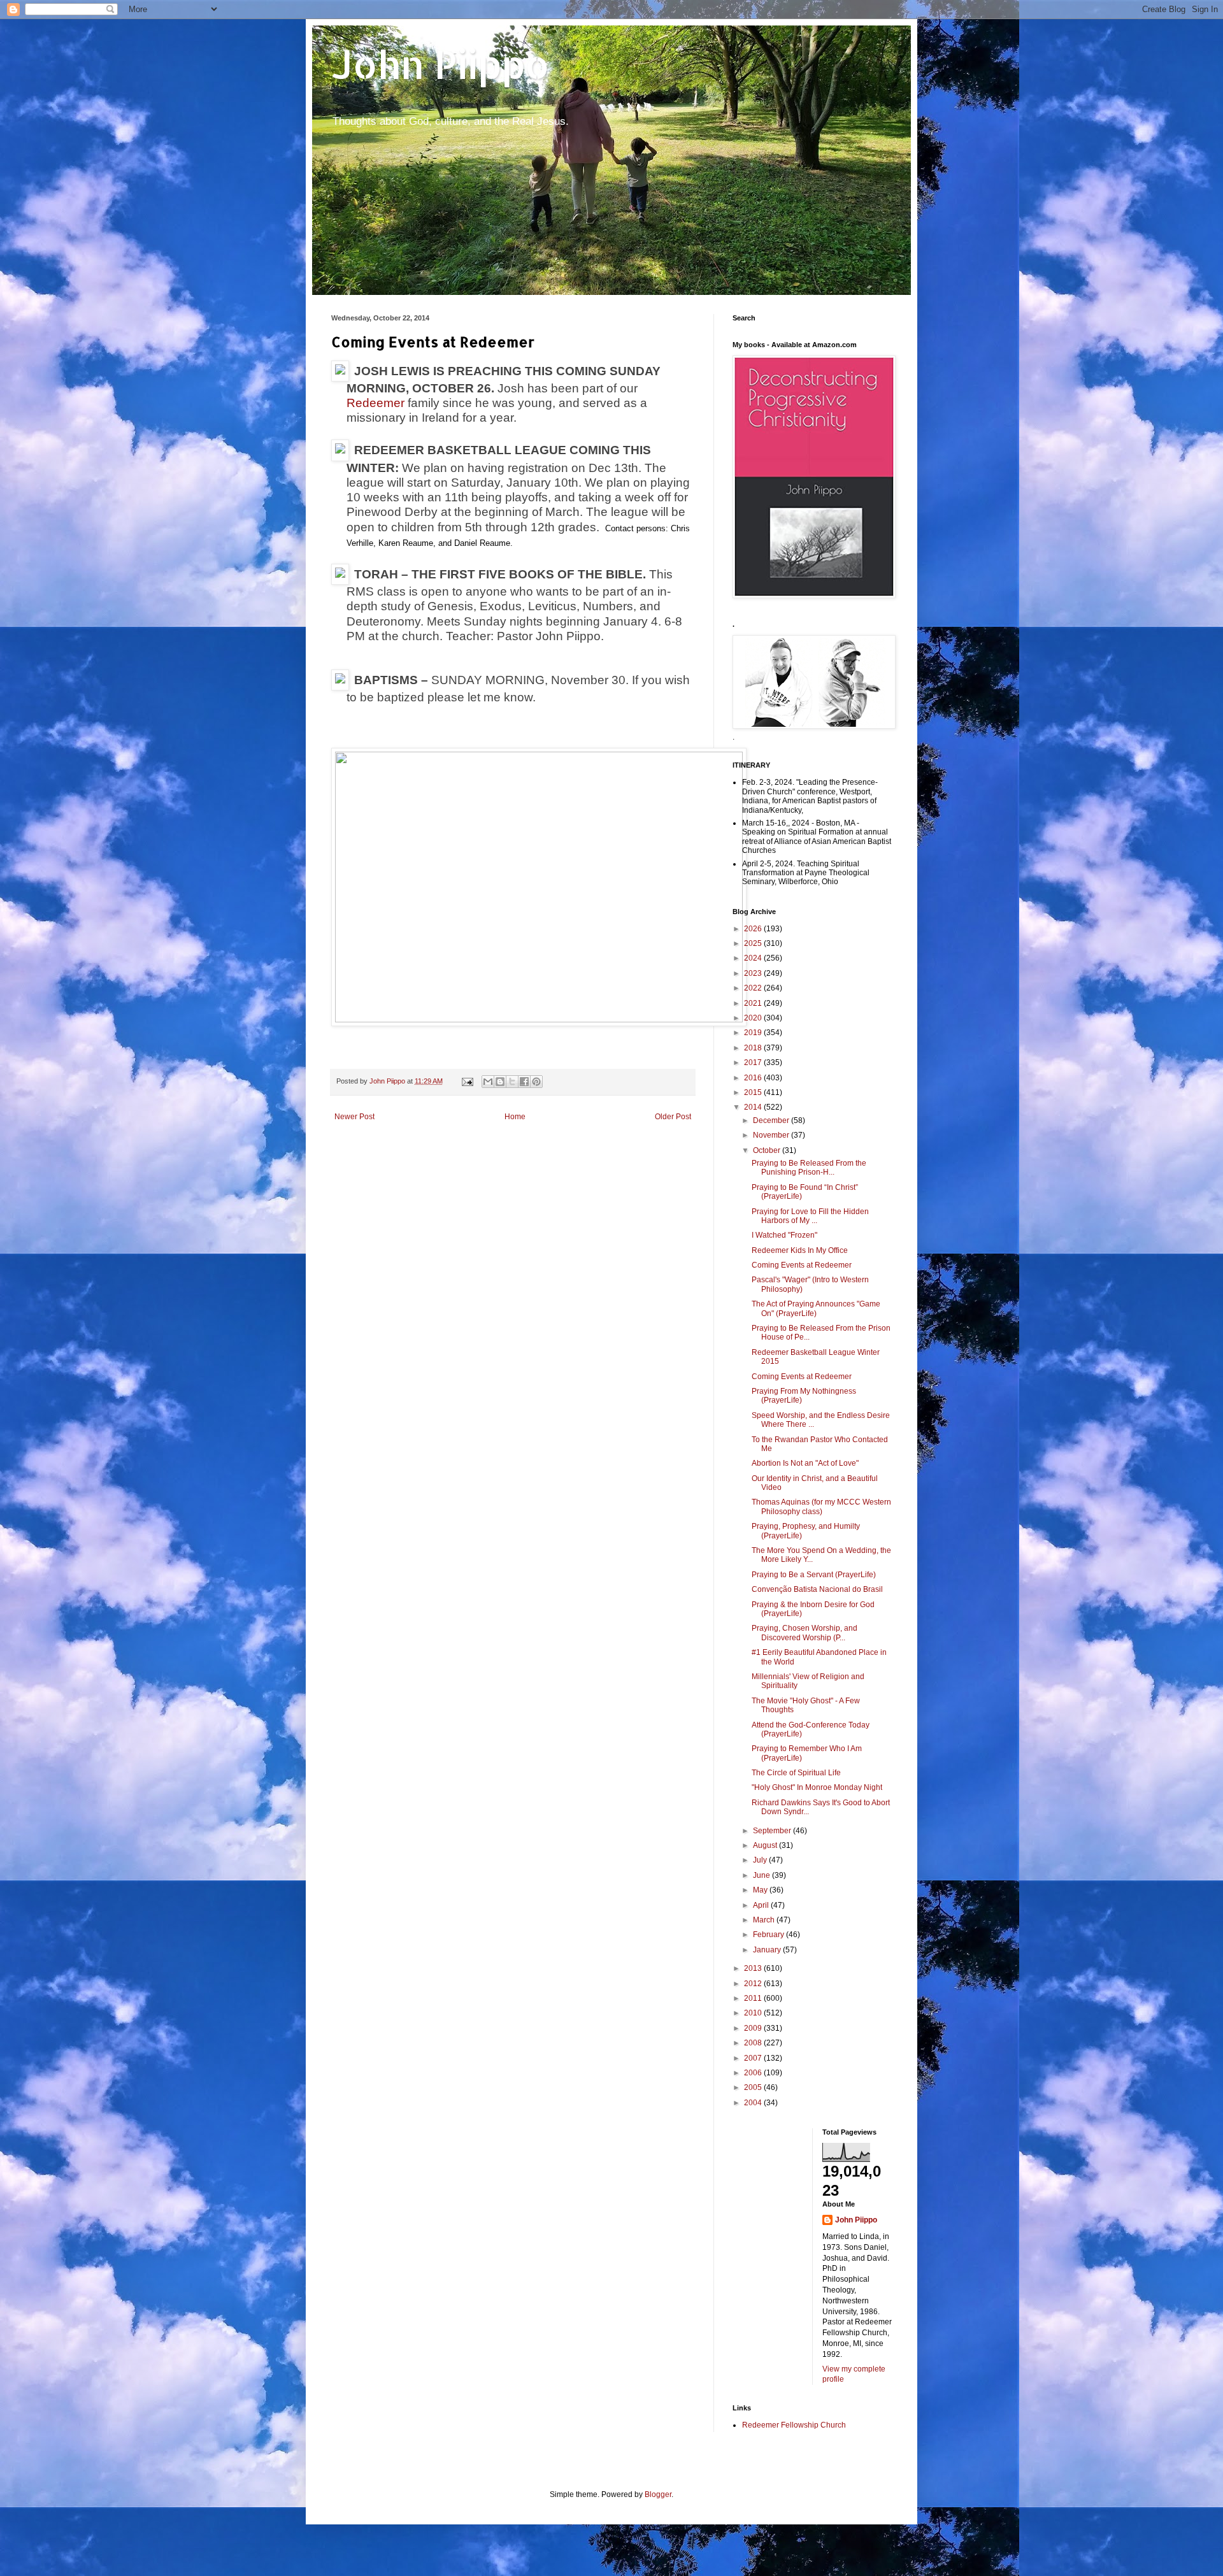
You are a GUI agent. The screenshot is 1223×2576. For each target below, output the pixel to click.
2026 (754, 929)
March (765, 1920)
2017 (754, 1063)
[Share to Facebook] (524, 1082)
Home (515, 1117)
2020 (754, 1018)
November (772, 1135)
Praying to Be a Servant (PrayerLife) (814, 1575)
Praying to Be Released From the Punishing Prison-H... (809, 1168)
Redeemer (375, 403)
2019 (754, 1033)
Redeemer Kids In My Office (800, 1250)
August (766, 1845)
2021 (754, 1003)
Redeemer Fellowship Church (794, 2425)
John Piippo (440, 64)
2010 (754, 2013)
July (761, 1860)
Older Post (673, 1117)
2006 (754, 2073)
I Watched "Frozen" (784, 1235)
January (768, 1950)
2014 (754, 1107)
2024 (754, 958)
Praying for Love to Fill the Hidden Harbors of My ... (810, 1216)
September (773, 1831)
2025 (754, 943)
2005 (754, 2087)
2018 (754, 1048)
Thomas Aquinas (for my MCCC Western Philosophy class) (821, 1506)
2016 (754, 1078)
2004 (754, 2103)
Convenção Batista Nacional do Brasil (817, 1589)
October (768, 1150)
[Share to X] (512, 1082)
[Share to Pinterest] (536, 1082)
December (772, 1120)
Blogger (658, 2494)
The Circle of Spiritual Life (796, 1773)
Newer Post (354, 1117)
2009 (754, 2028)
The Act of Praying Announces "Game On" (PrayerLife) (816, 1308)
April (762, 1905)
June (762, 1875)
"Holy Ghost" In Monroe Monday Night (817, 1787)
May (761, 1890)
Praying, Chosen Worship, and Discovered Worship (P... (805, 1633)
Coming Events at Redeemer (802, 1265)
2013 (754, 1968)
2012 (754, 1984)
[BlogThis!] (500, 1082)
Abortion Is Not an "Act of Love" (805, 1463)
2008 (754, 2043)
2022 (754, 988)
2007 (754, 2058)
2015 (754, 1092)
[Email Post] (467, 1081)
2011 (754, 1998)
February (769, 1935)
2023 (754, 973)
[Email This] (488, 1082)
